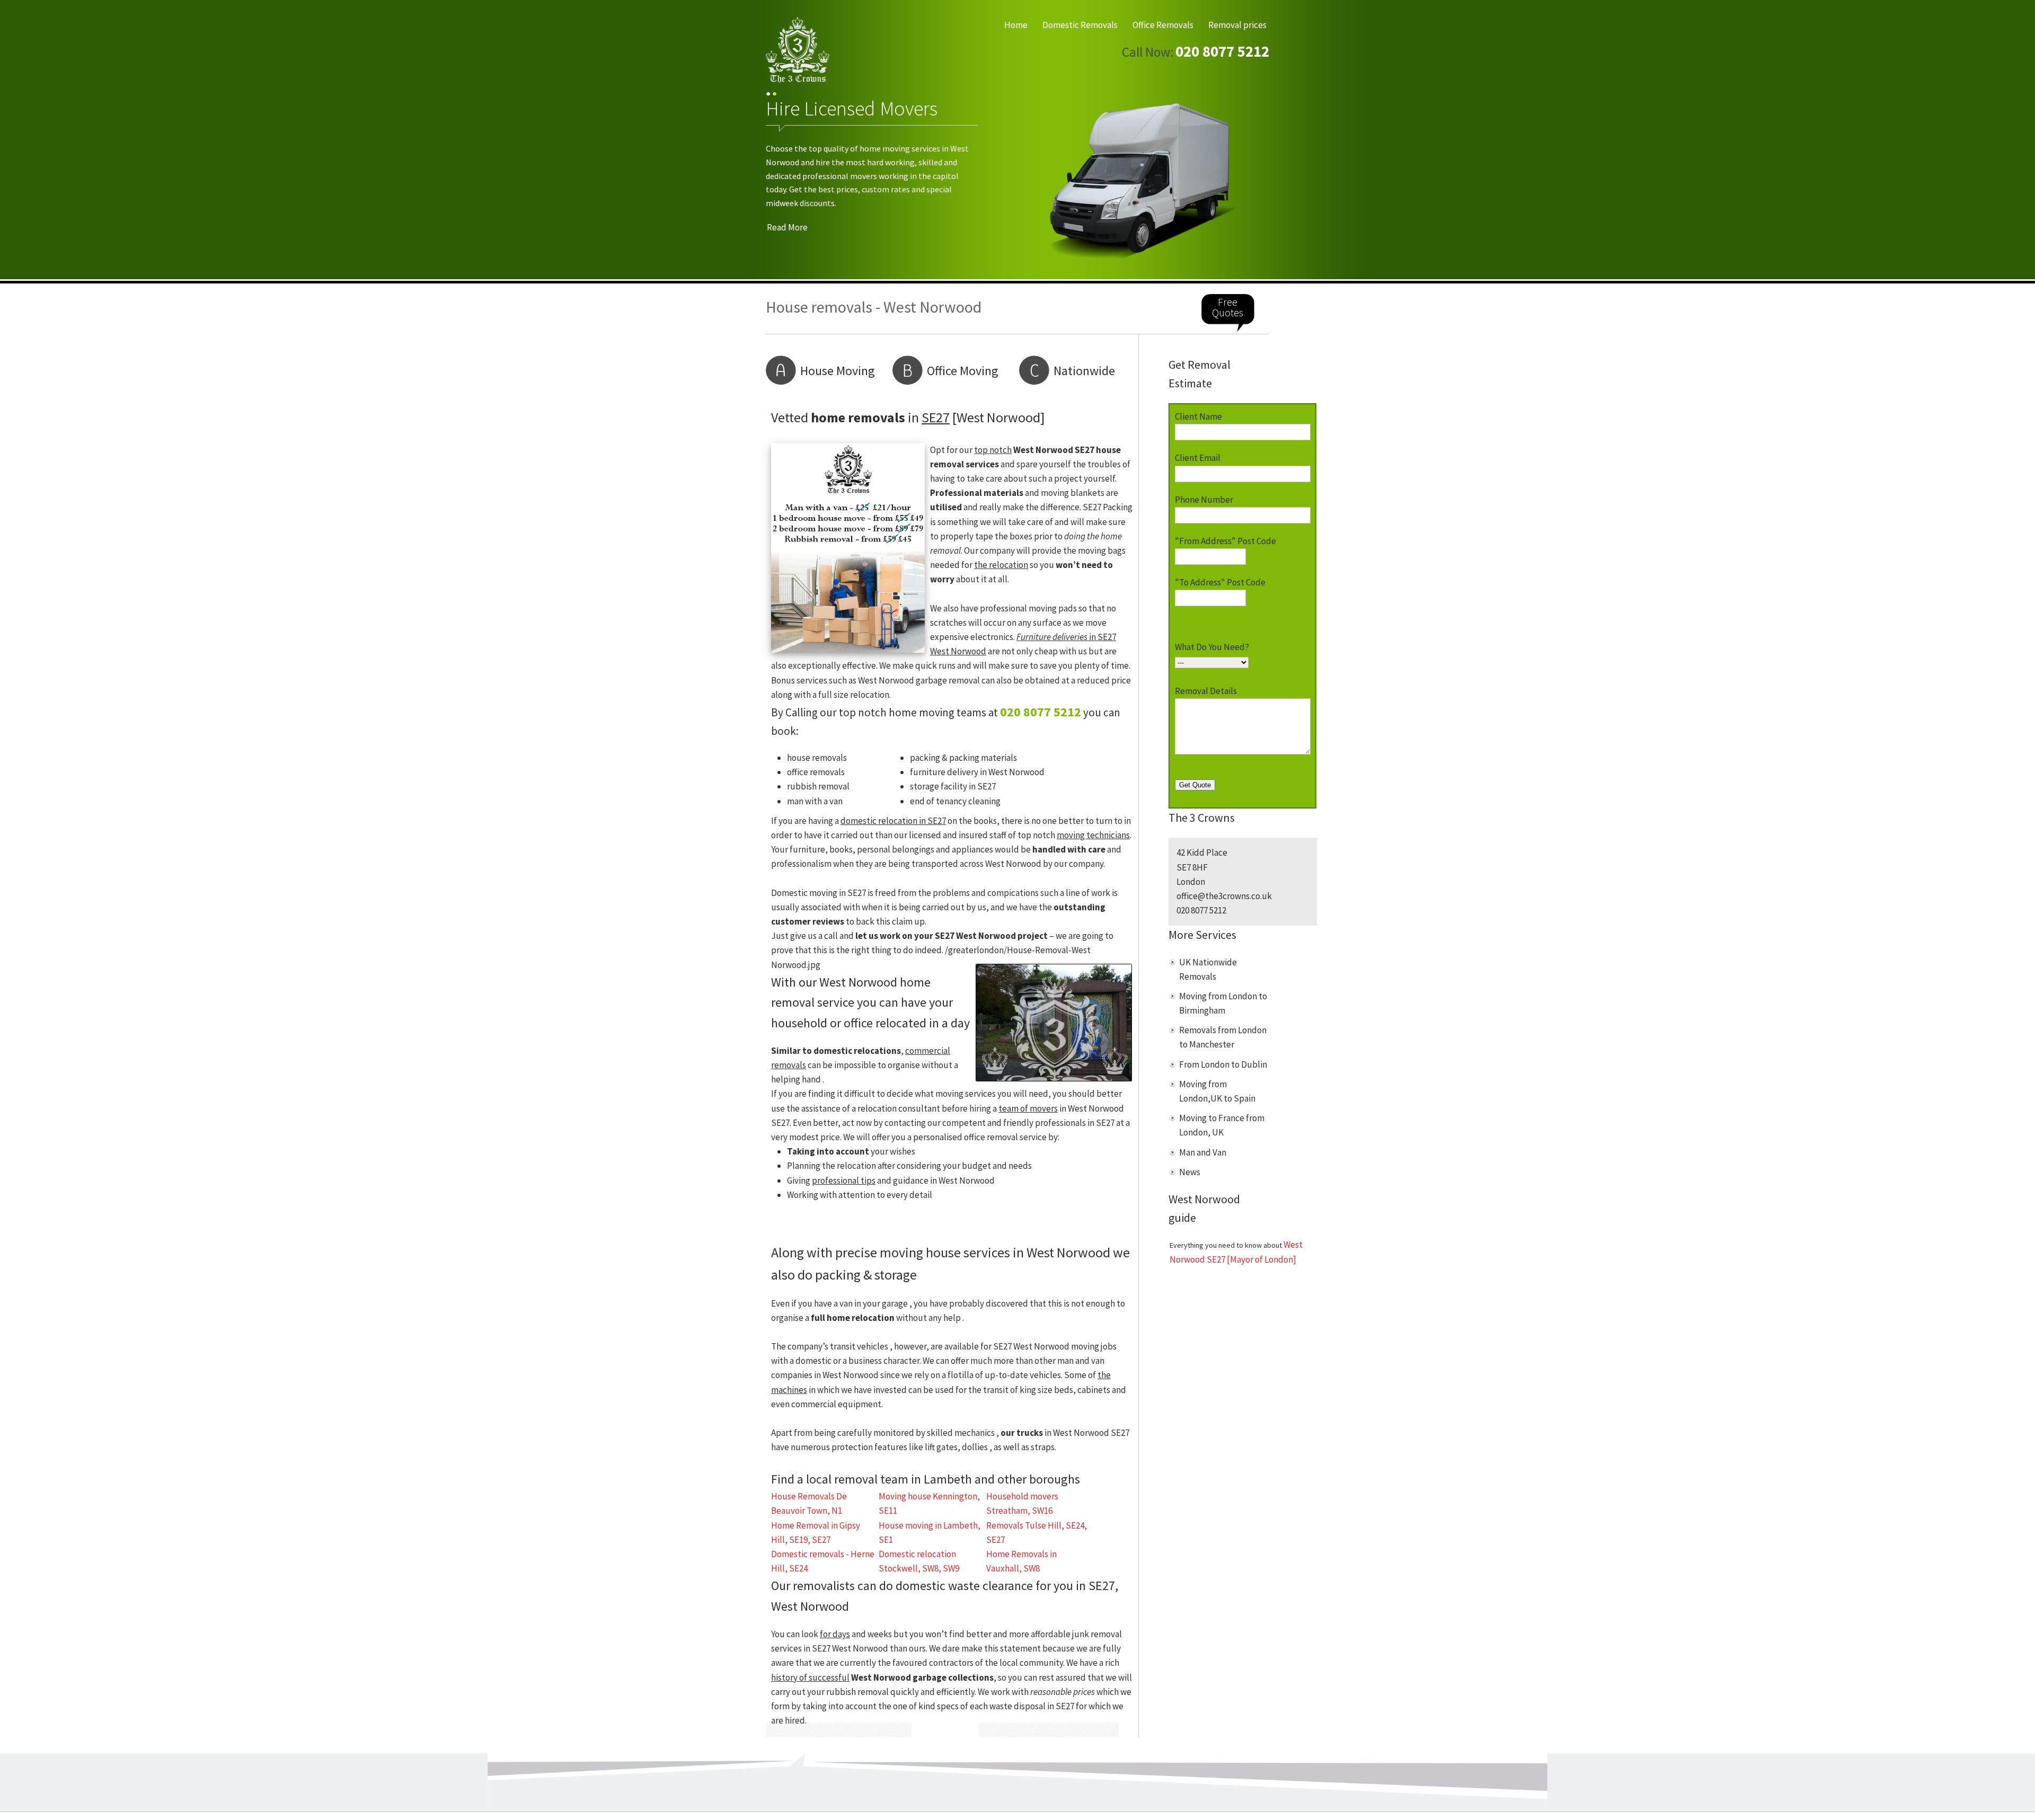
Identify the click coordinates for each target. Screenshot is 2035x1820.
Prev (783, 183)
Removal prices (1237, 25)
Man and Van (1203, 1152)
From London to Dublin (1223, 1064)
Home (1016, 25)
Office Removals (1163, 25)
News (1190, 1172)
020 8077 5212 (1222, 51)
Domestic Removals (1080, 25)
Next (1252, 183)
